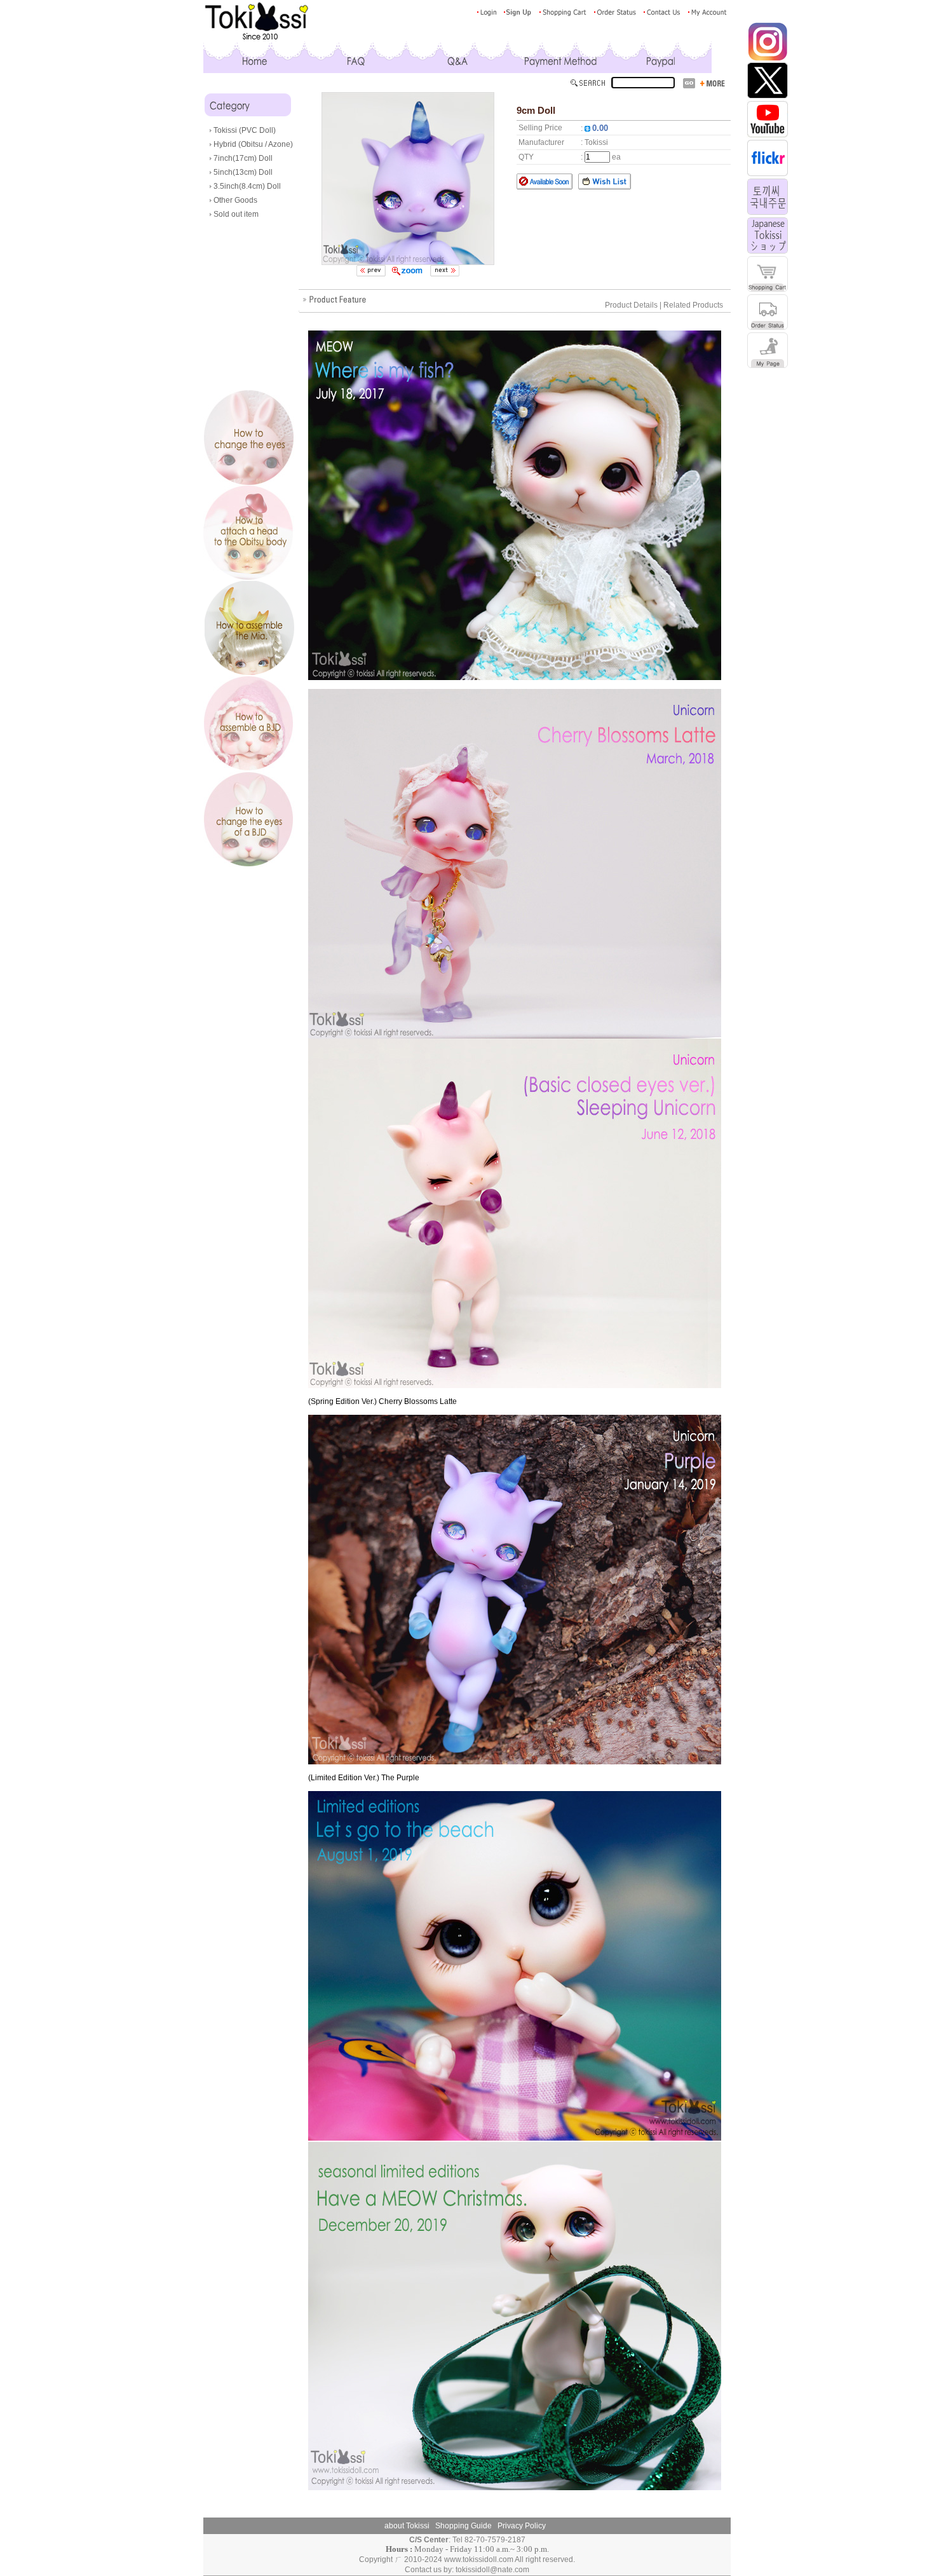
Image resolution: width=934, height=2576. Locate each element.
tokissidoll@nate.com (492, 2570)
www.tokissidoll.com (479, 2559)
